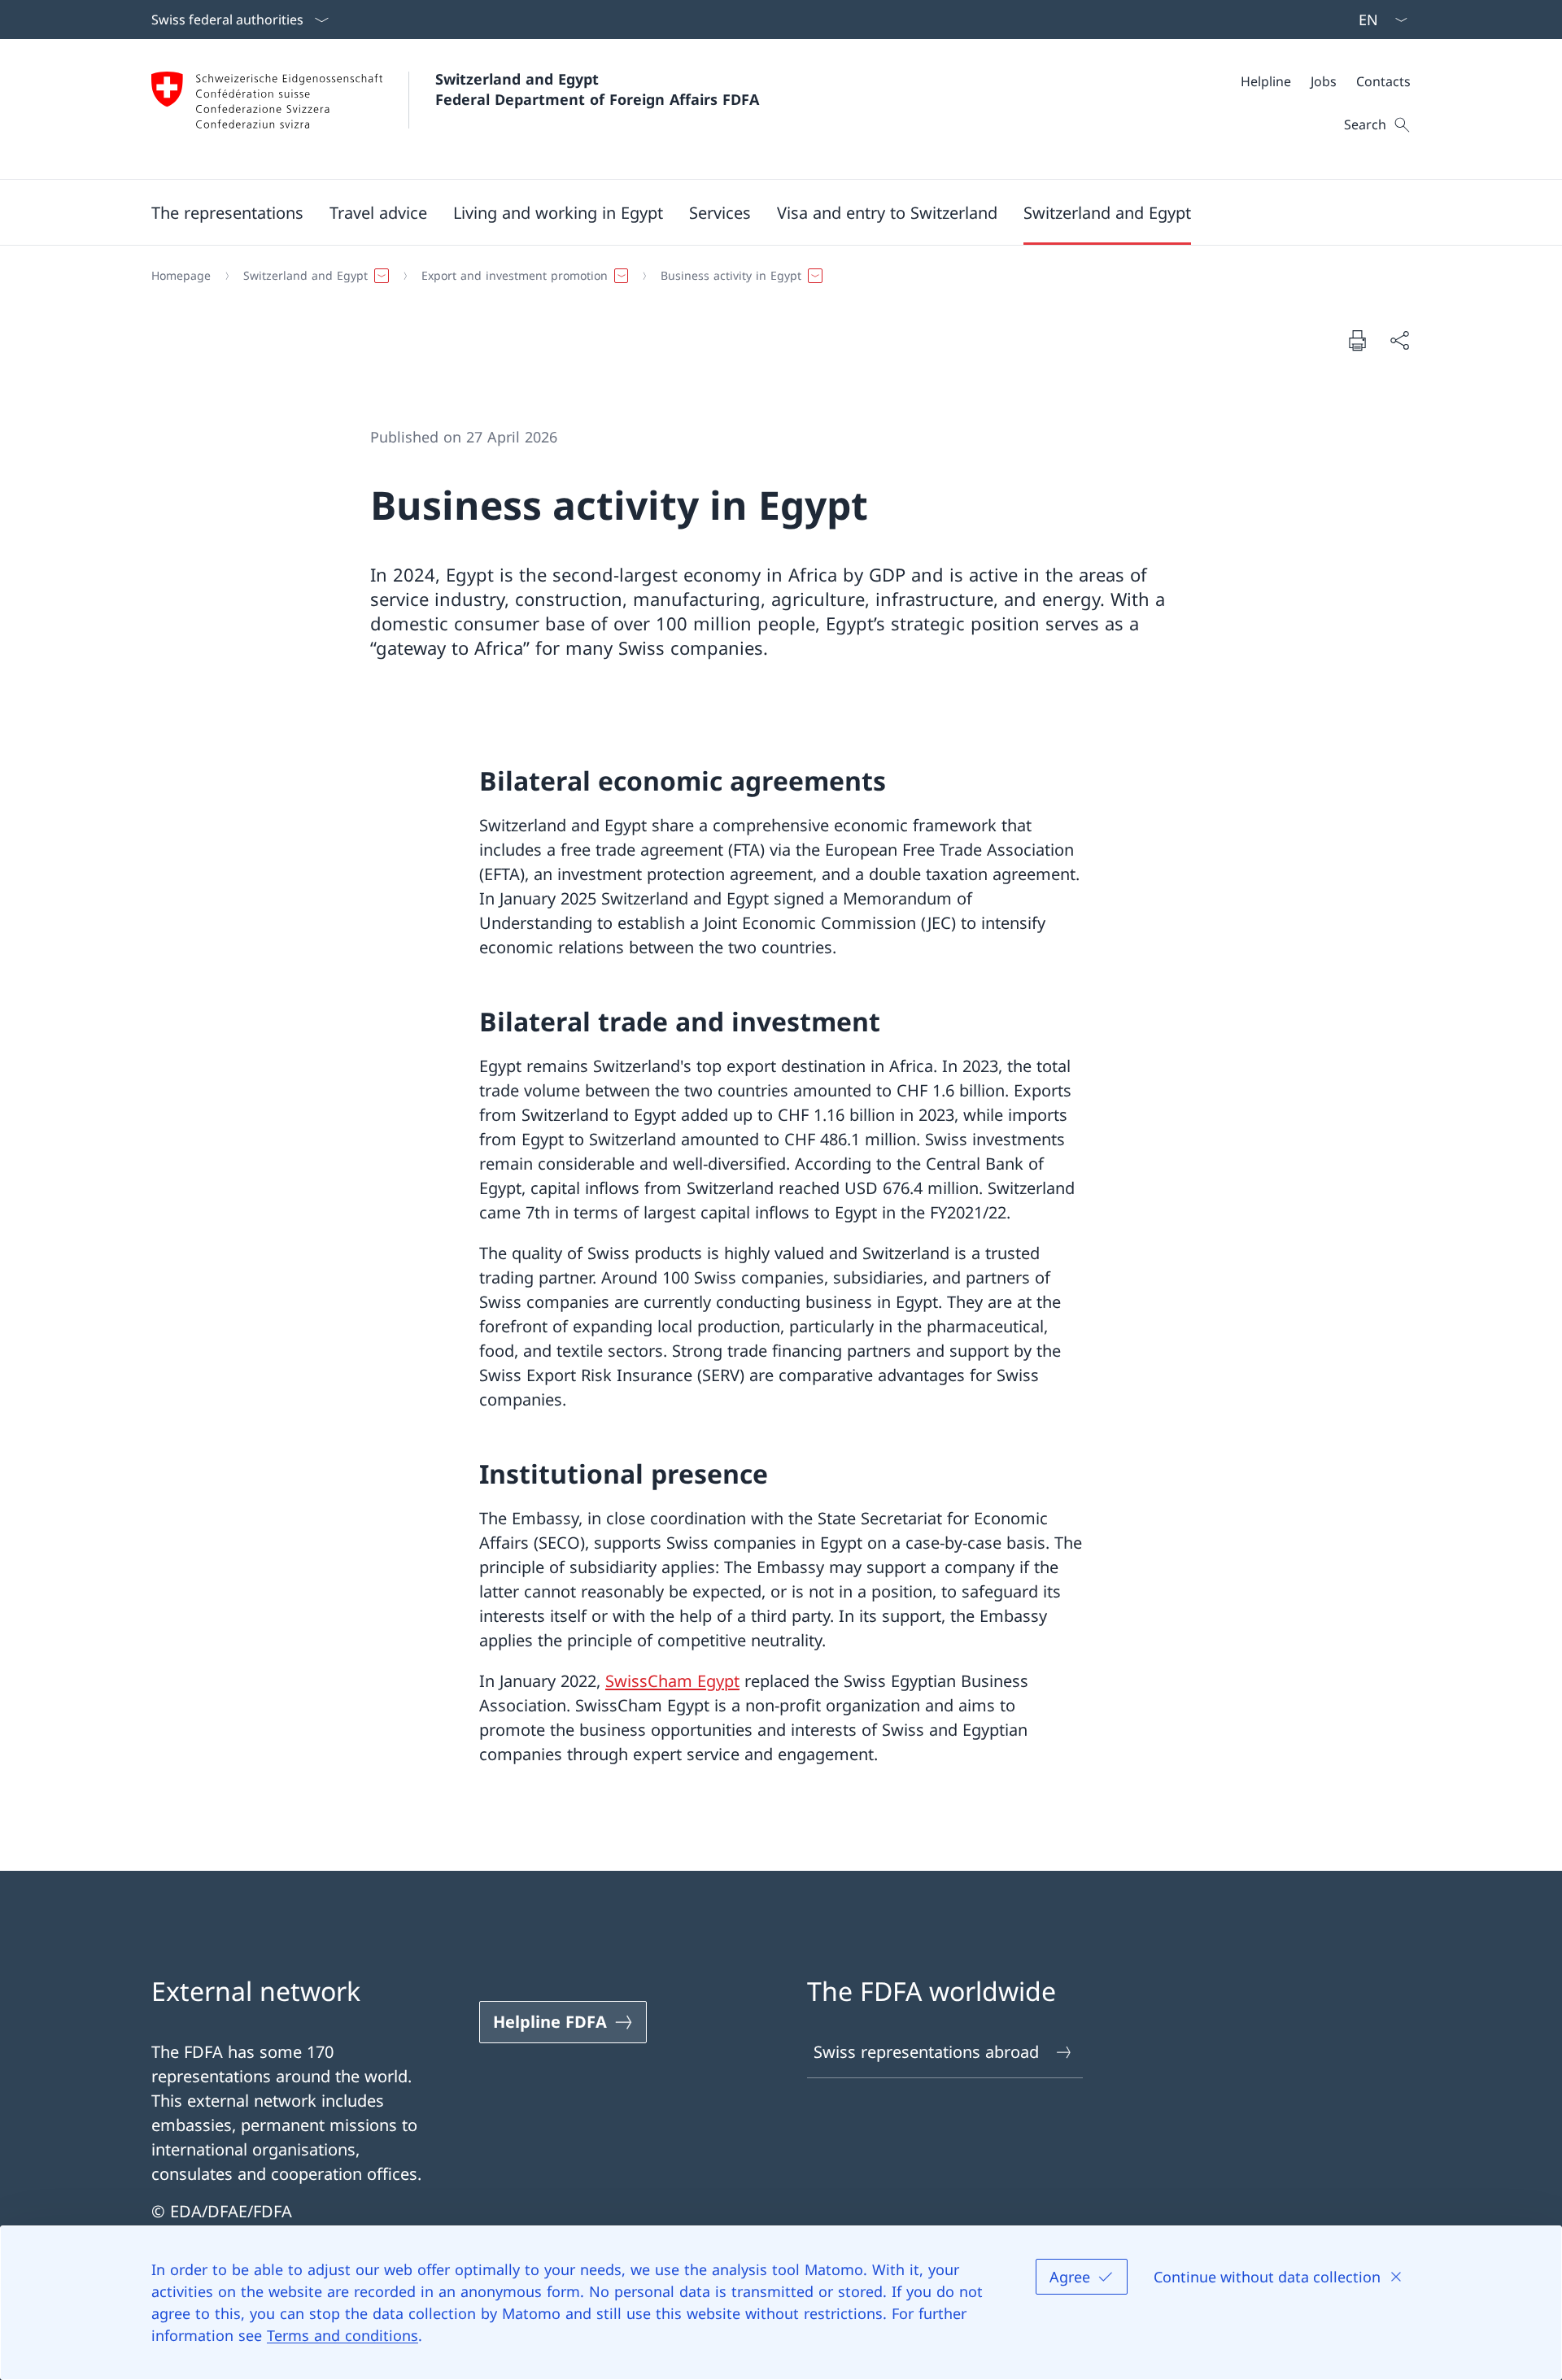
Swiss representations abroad (926, 2052)
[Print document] (1357, 340)
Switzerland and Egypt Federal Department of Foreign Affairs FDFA (597, 89)
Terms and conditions (343, 2335)
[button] (227, 212)
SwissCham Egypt (672, 1681)
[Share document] (1399, 340)
